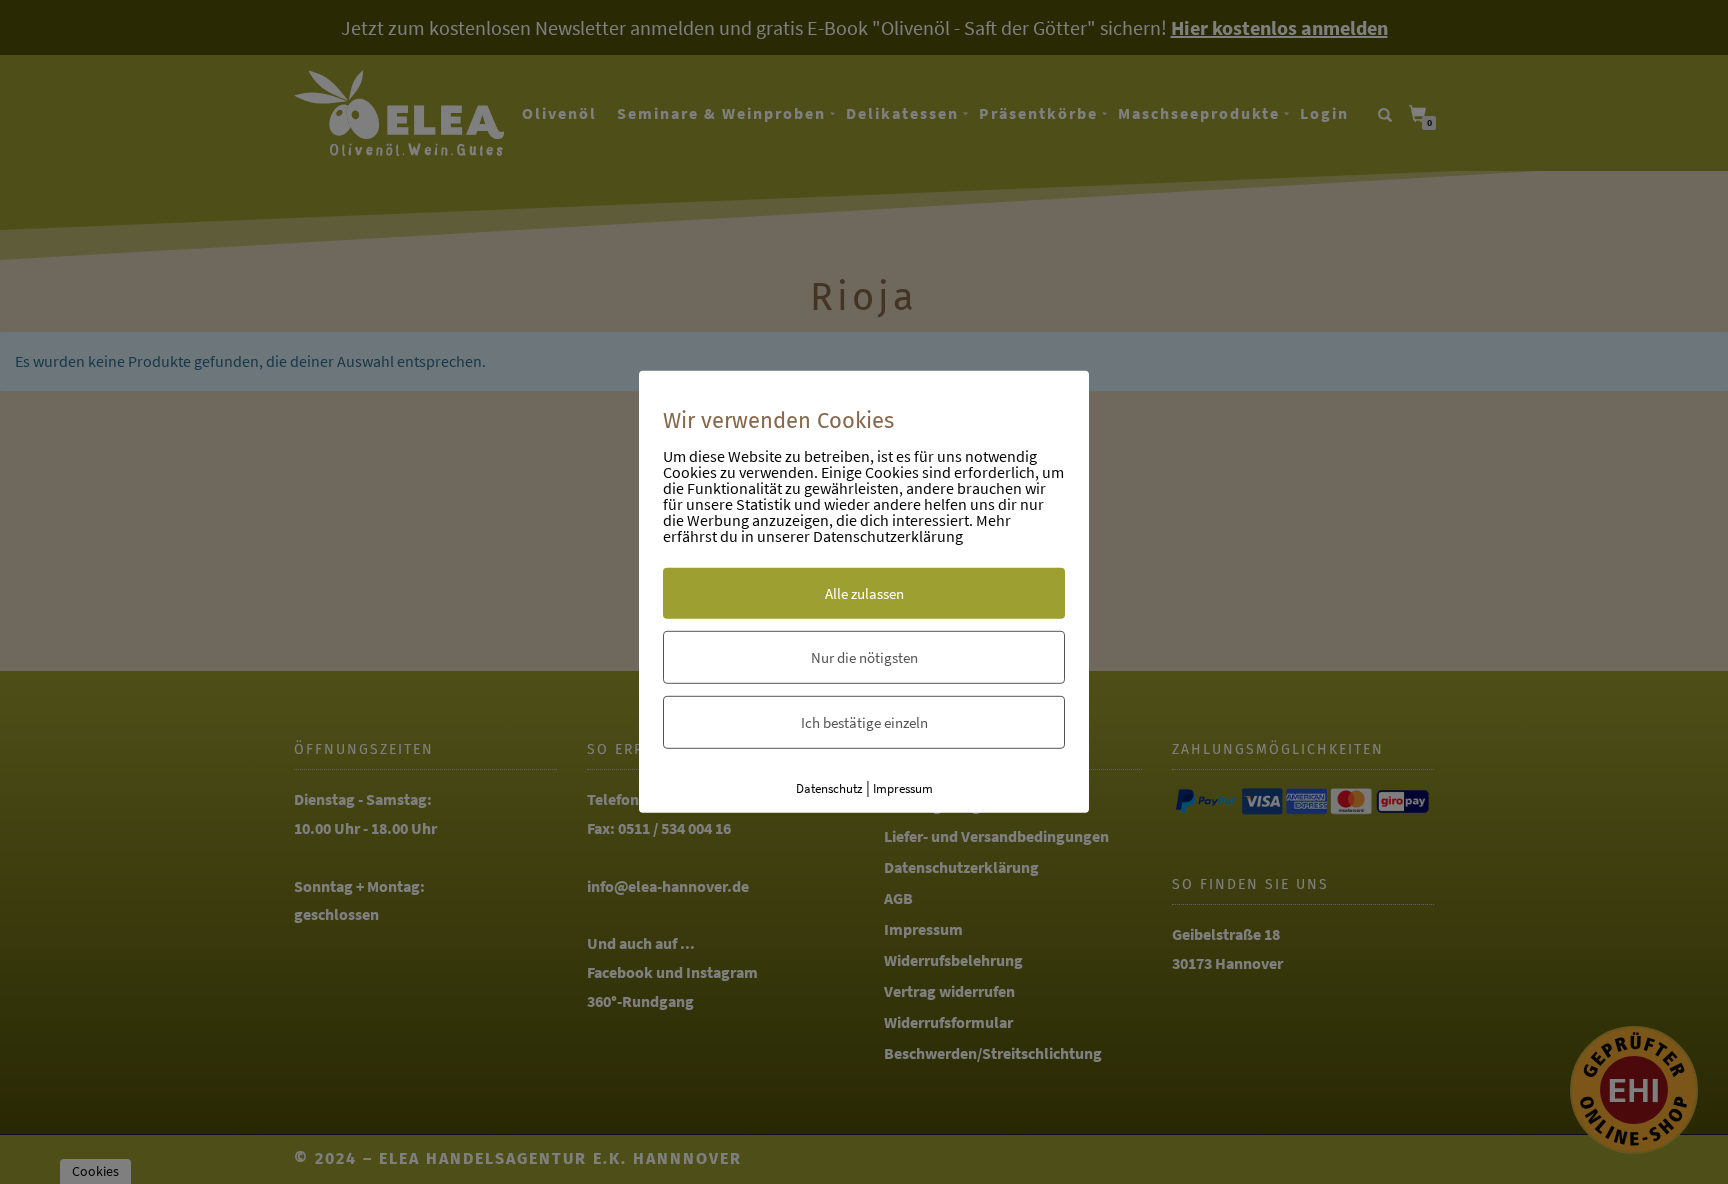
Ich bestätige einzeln (864, 721)
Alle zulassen (864, 592)
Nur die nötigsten (864, 656)
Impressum (903, 787)
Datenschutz (829, 787)
